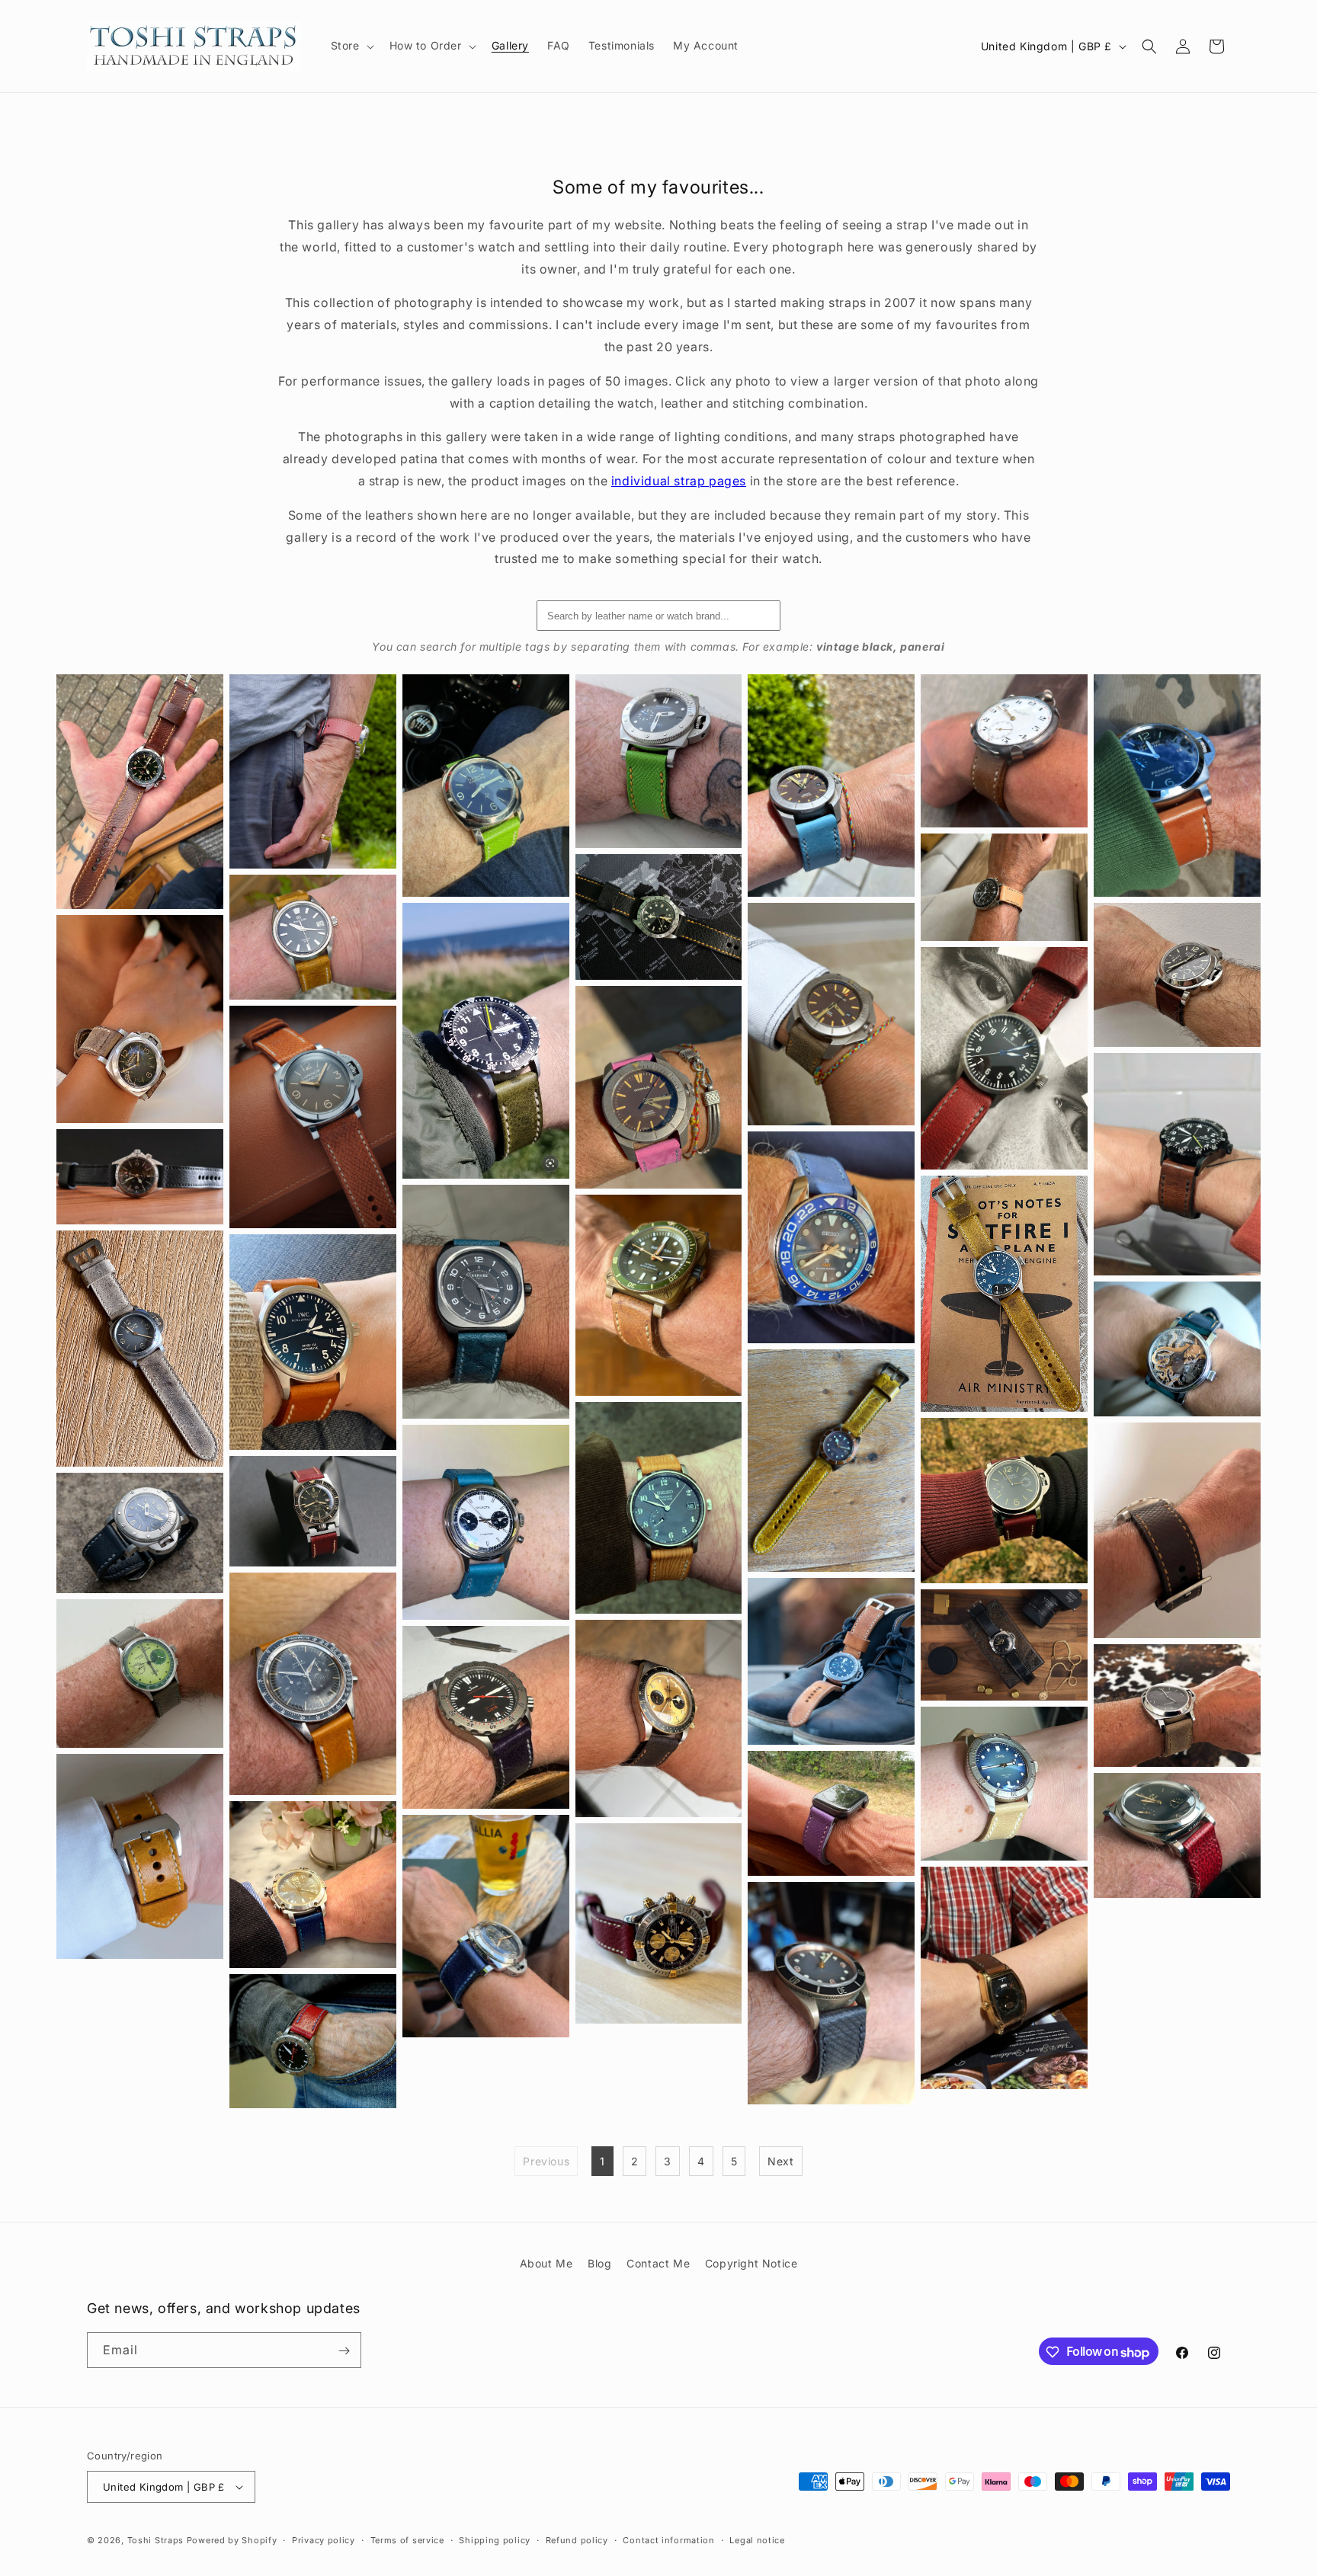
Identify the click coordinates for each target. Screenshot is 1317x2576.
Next (780, 2161)
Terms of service (407, 2540)
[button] (351, 46)
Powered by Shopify (232, 2540)
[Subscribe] (344, 2351)
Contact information (668, 2540)
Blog (599, 2263)
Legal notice (757, 2540)
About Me (546, 2263)
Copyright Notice (751, 2263)
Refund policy (577, 2540)
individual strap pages (679, 481)
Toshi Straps (155, 2540)
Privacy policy (324, 2540)
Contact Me (658, 2263)
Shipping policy (495, 2540)
